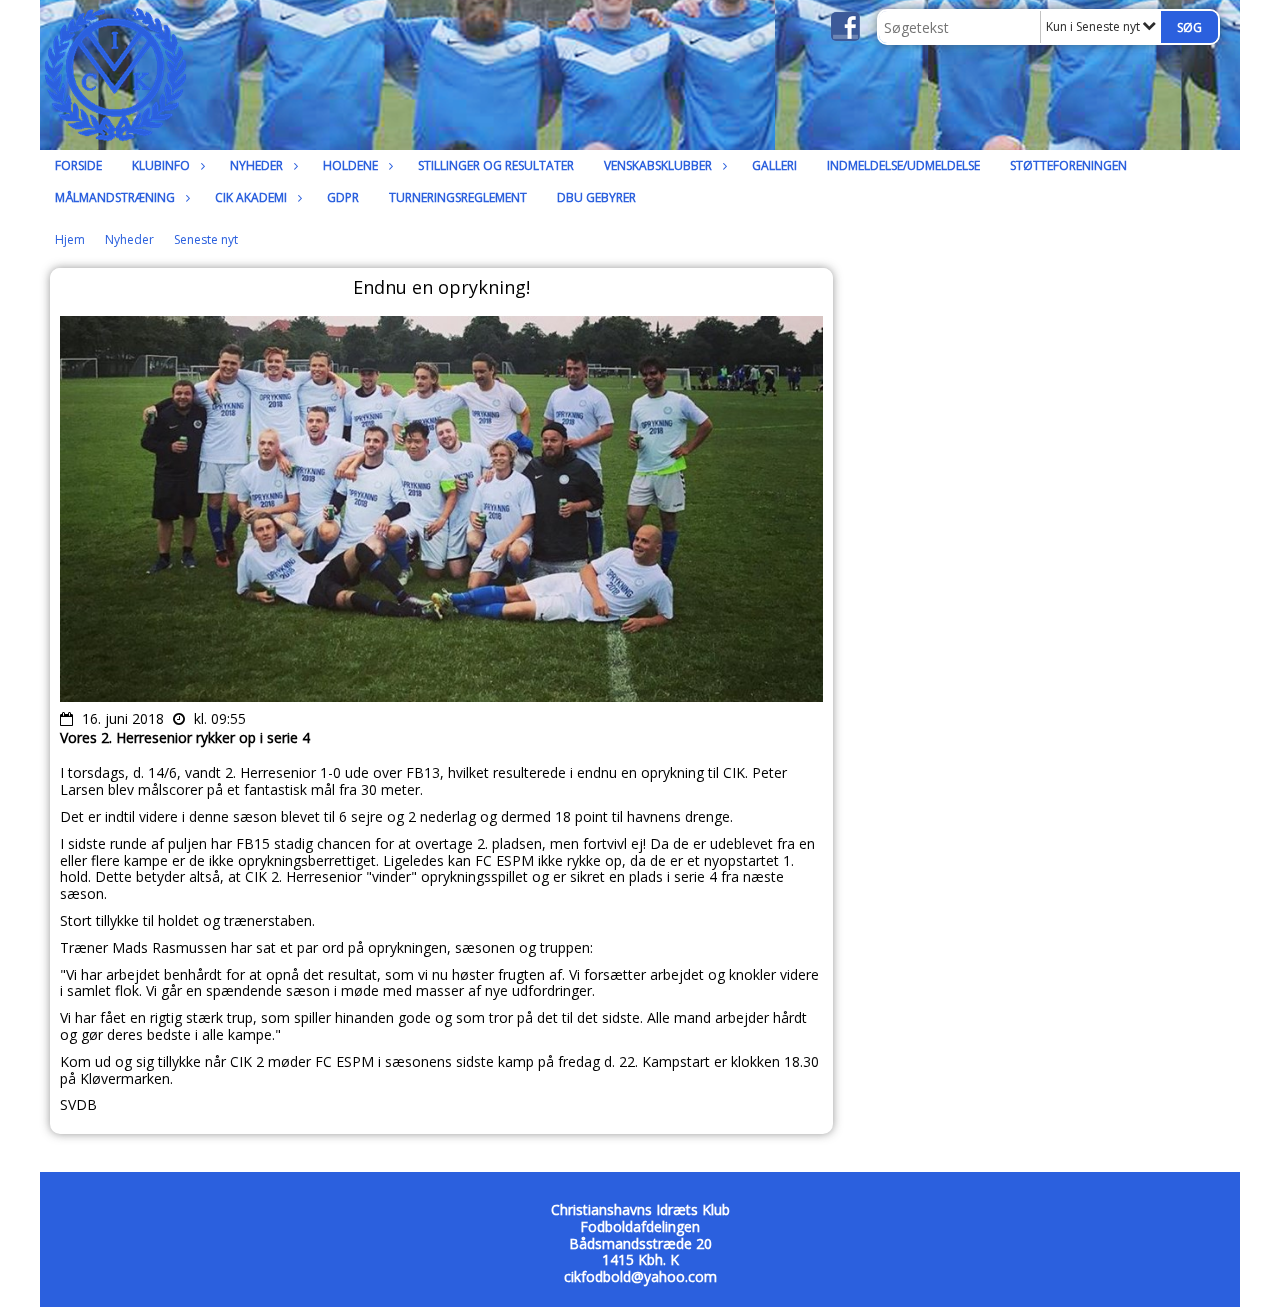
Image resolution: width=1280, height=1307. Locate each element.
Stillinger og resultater (496, 165)
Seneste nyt (206, 239)
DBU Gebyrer (596, 197)
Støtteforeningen (1068, 165)
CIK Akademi (251, 197)
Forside (78, 165)
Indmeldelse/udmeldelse (903, 165)
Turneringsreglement (458, 197)
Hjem (70, 239)
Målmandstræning (115, 197)
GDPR (343, 197)
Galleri (774, 165)
